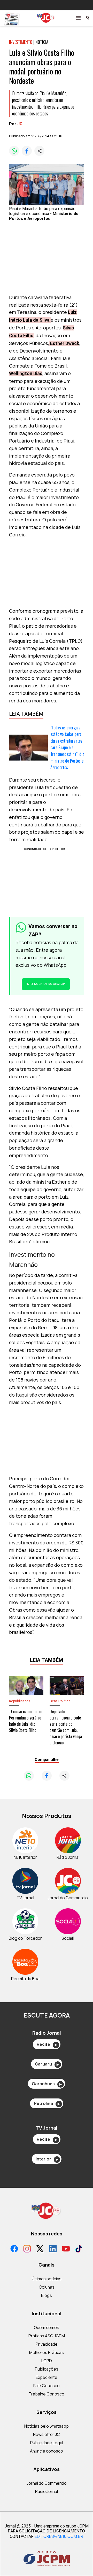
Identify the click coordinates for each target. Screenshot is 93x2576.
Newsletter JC (47, 2434)
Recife (47, 2044)
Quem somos (47, 2328)
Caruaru (47, 2064)
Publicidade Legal (47, 2443)
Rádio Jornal (47, 2491)
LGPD (47, 2361)
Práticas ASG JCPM (47, 2336)
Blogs (47, 2295)
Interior (47, 2159)
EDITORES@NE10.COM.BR (59, 2536)
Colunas (47, 2287)
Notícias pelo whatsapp (47, 2426)
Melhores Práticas (47, 2352)
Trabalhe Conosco (47, 2394)
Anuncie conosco (47, 2451)
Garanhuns (47, 2084)
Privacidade (47, 2344)
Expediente (47, 2377)
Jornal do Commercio (47, 2483)
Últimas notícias (47, 2279)
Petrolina (47, 2103)
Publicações (47, 2369)
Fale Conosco (47, 2386)
